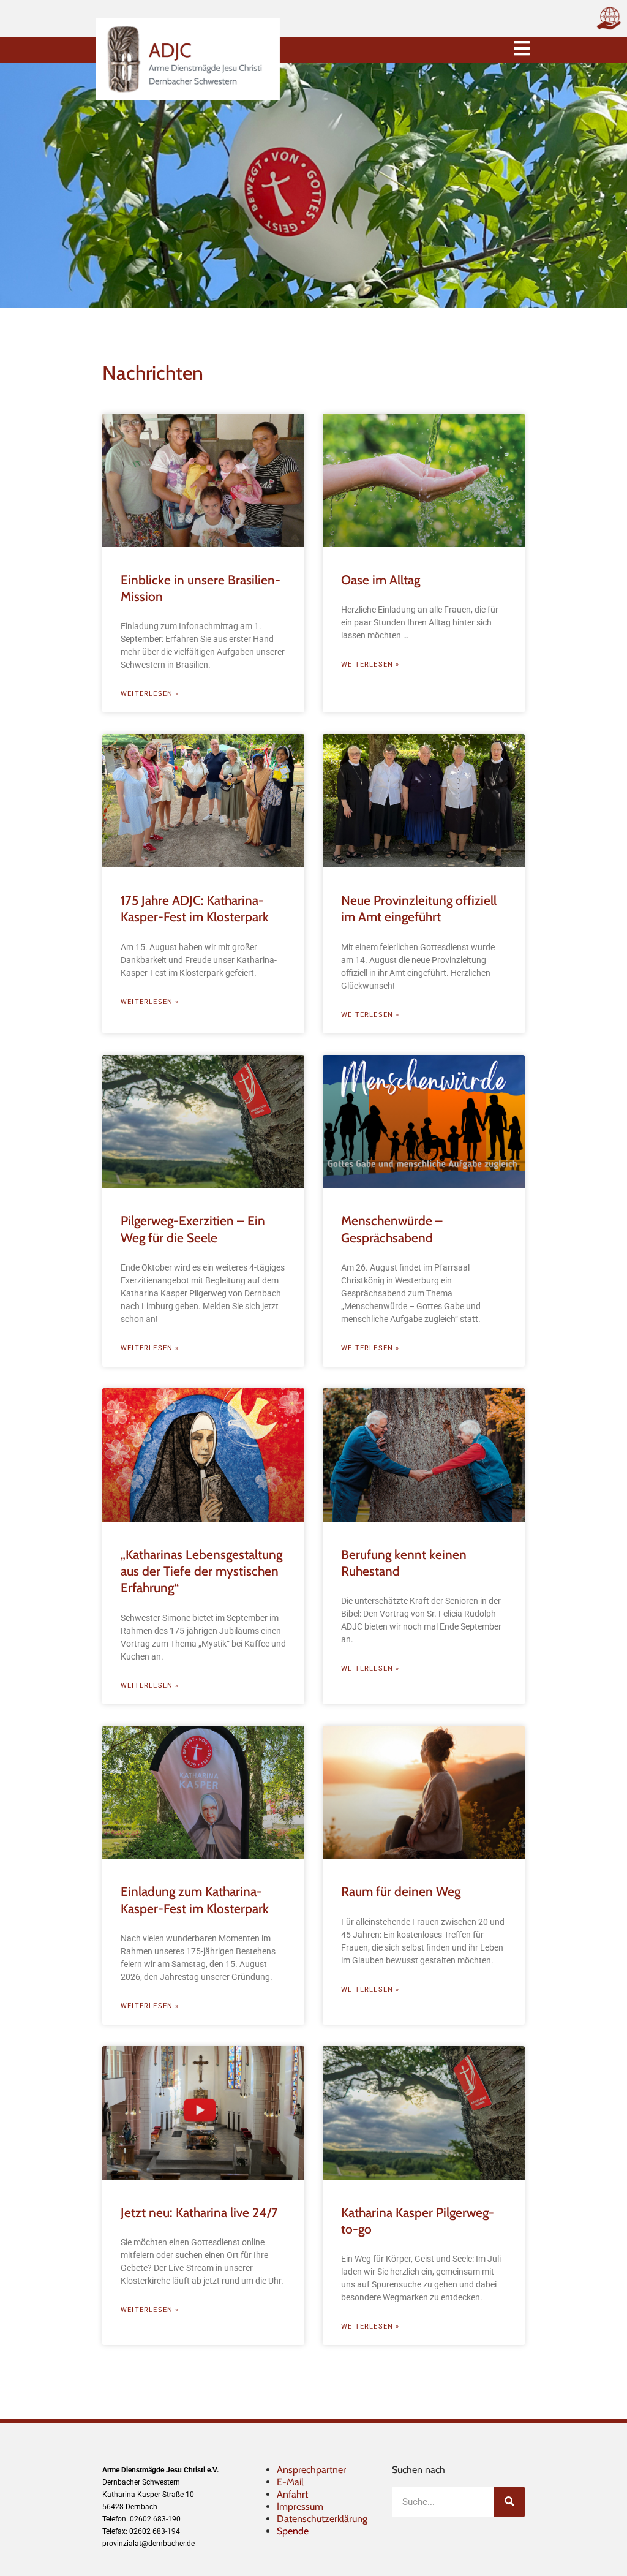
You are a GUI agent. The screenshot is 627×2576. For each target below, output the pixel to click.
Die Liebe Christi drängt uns (197, 2533)
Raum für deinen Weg (401, 1891)
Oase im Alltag (381, 580)
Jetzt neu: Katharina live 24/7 (199, 2212)
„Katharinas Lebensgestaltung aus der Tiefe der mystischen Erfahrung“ (201, 1571)
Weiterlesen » (150, 694)
